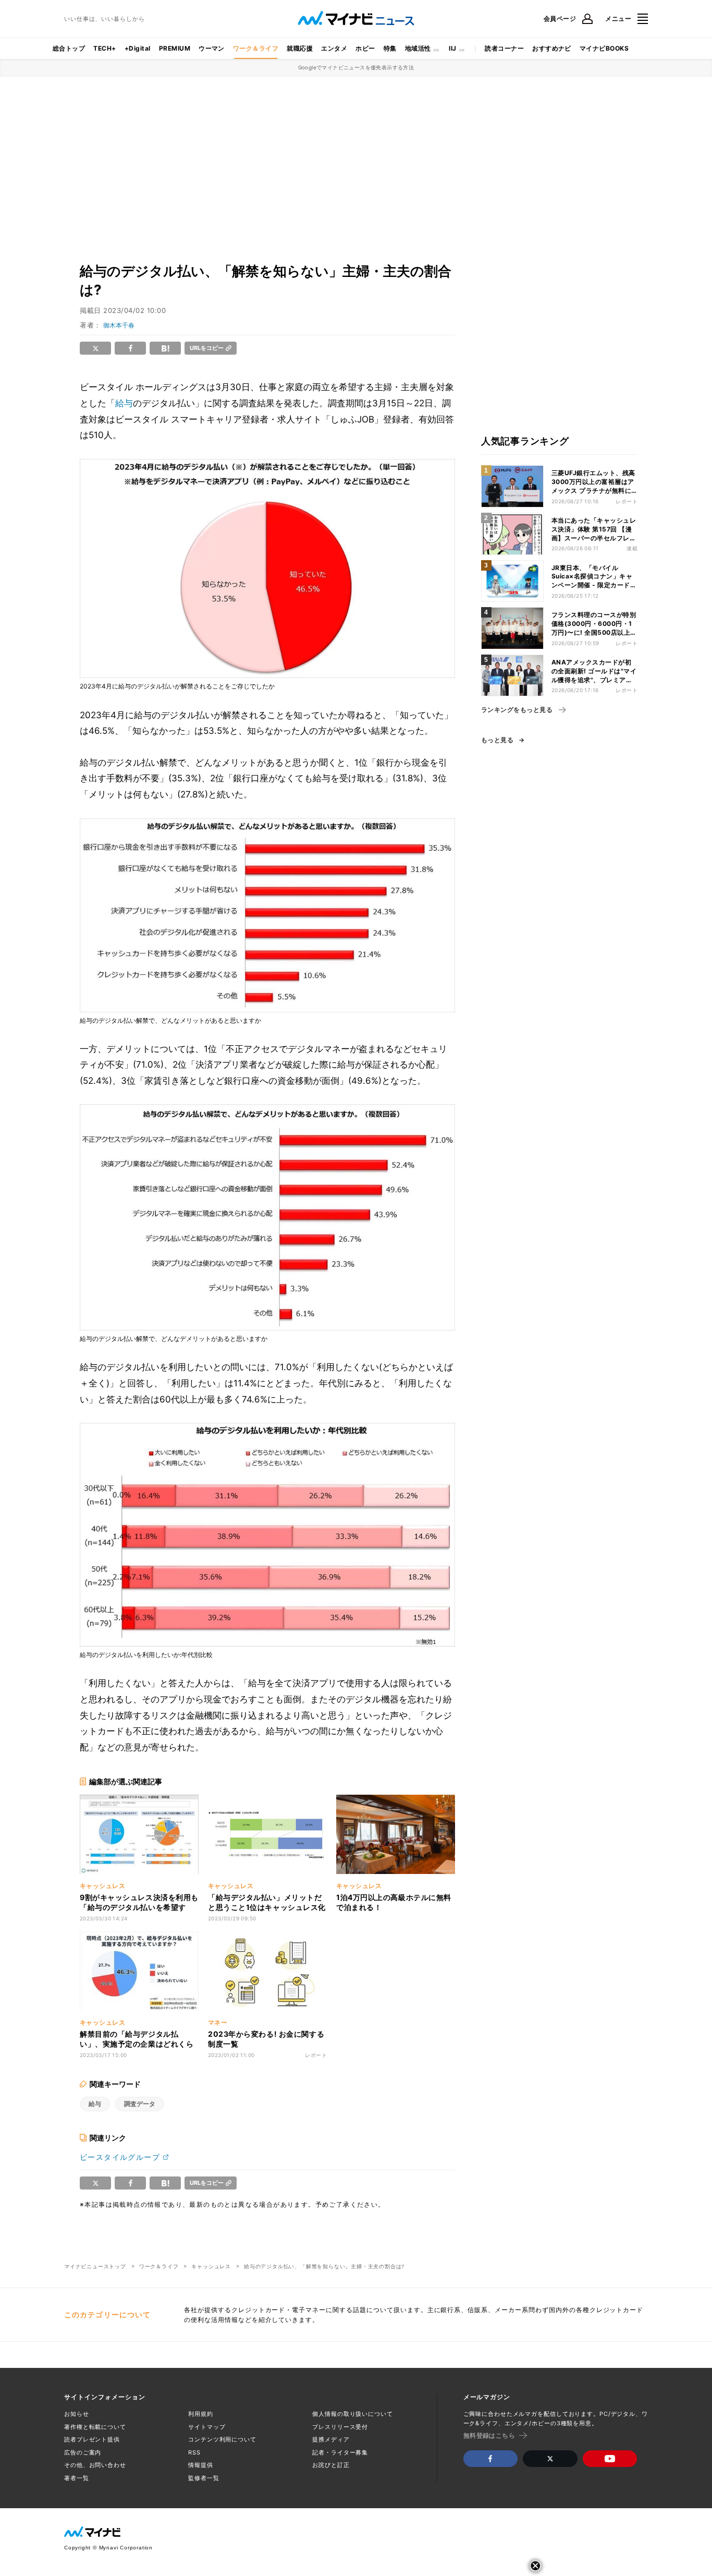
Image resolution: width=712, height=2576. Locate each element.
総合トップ (69, 48)
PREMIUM (175, 48)
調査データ (140, 2104)
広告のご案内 (83, 2452)
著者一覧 (77, 2478)
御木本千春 (119, 325)
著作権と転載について (95, 2427)
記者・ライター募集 (340, 2452)
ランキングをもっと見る (517, 710)
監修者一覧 (204, 2478)
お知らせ (77, 2414)
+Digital (138, 48)
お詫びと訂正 (331, 2465)
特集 (390, 48)
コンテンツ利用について (222, 2439)
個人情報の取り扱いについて (352, 2414)
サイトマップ (207, 2427)
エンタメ (334, 48)
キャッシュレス (211, 2266)
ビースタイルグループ (120, 2157)
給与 (124, 403)
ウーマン (212, 48)
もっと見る (497, 740)
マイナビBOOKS (604, 48)
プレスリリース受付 (340, 2427)
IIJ (452, 48)
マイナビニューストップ (95, 2266)
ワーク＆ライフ (256, 48)
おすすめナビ (552, 48)
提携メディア (331, 2439)
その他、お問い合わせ (95, 2465)
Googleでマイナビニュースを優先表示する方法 (356, 67)
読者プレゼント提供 (92, 2439)
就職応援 (300, 48)
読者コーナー (504, 48)
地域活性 (418, 48)
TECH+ (105, 48)
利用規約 (201, 2414)
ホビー (365, 48)
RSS (194, 2452)
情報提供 (201, 2465)
